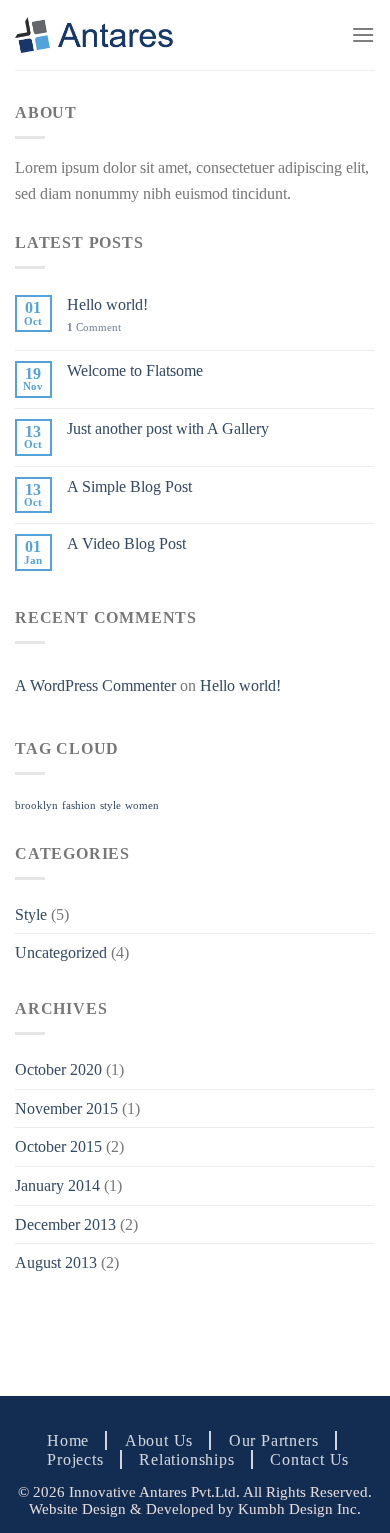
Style (31, 914)
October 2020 (58, 1069)
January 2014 (57, 1185)
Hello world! (107, 304)
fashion (79, 805)
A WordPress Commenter (95, 685)
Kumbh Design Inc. (299, 1509)
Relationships (186, 1459)
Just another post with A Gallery (168, 428)
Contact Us (309, 1459)
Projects (75, 1459)
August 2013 (56, 1262)
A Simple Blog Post (129, 486)
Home (68, 1440)
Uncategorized (61, 952)
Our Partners (274, 1440)
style (110, 805)
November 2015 (66, 1108)
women (142, 805)
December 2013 (65, 1224)
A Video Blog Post (126, 543)
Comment (94, 327)
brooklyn (36, 805)
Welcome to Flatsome (135, 370)
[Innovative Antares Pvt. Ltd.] (94, 35)
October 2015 (58, 1146)
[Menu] (363, 34)
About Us (159, 1440)
